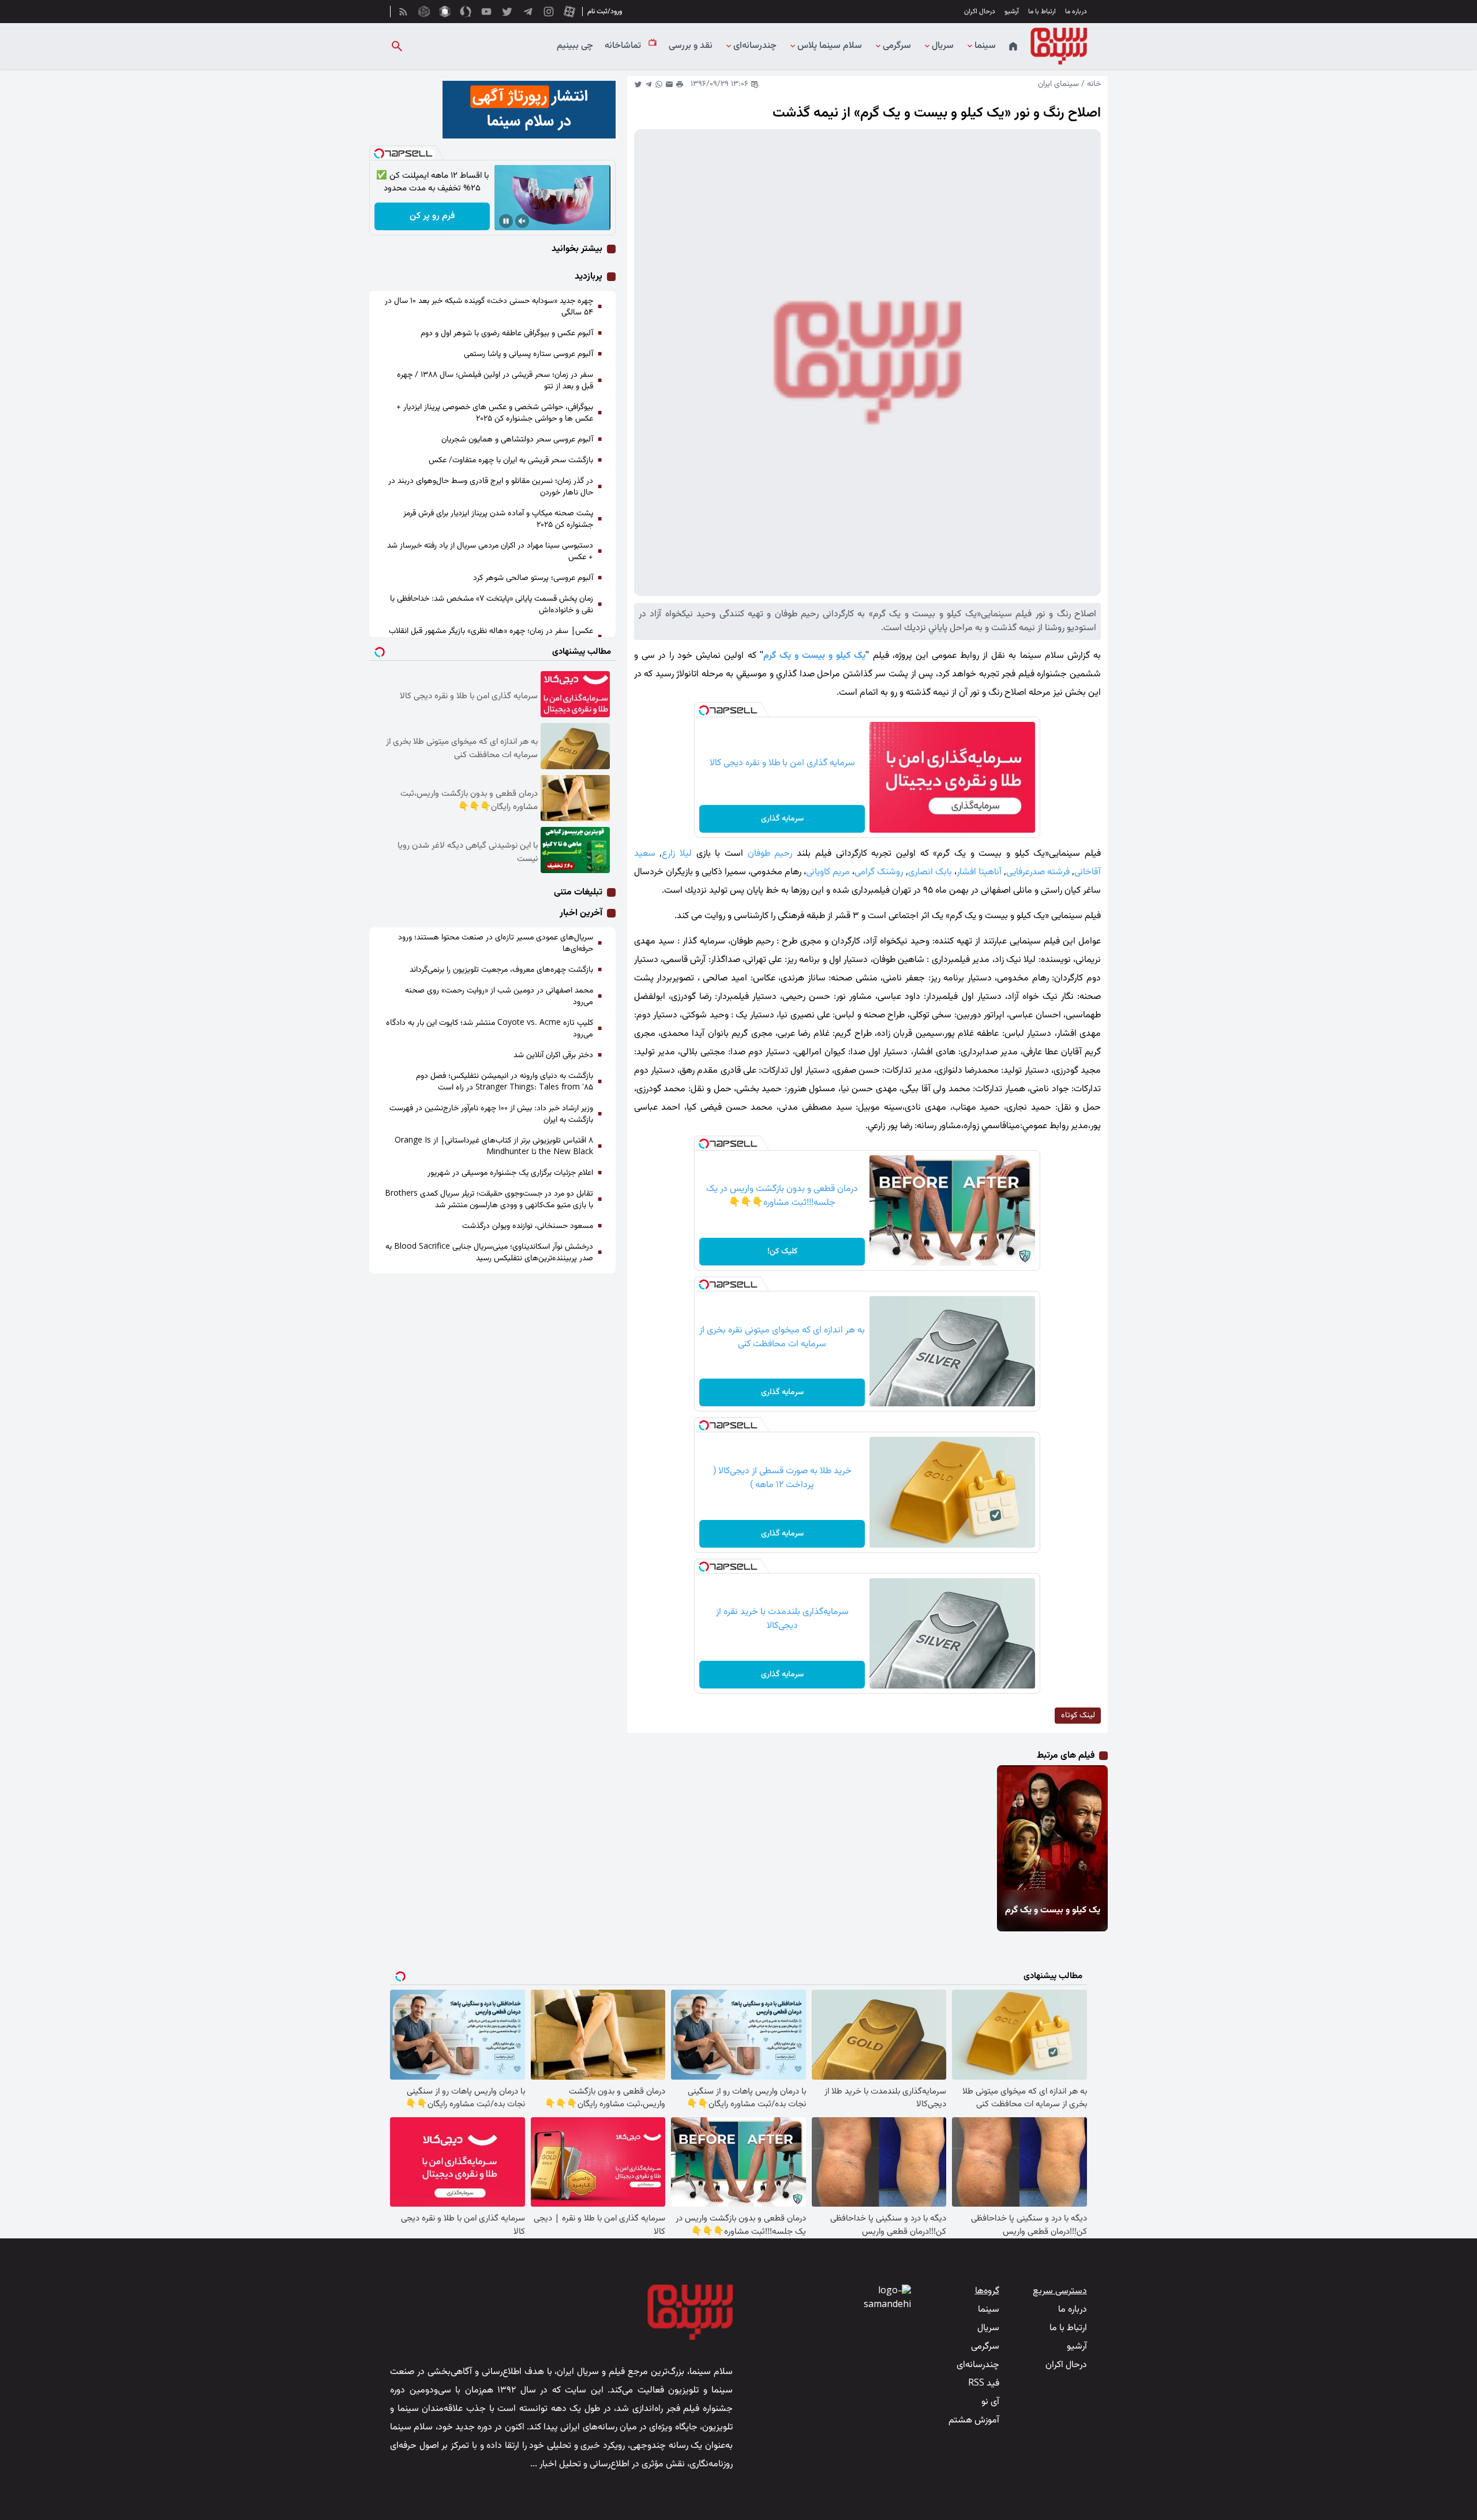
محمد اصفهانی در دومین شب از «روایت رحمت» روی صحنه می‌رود (499, 997)
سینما (985, 46)
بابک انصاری (930, 872)
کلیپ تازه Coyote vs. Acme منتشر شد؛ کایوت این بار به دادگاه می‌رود (490, 1029)
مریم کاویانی (828, 872)
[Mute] (522, 221)
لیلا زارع (677, 854)
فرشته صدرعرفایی (1038, 872)
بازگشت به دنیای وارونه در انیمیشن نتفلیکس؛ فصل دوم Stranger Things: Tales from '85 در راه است (505, 1082)
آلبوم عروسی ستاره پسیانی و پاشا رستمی (528, 354)
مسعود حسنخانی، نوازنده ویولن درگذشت (528, 1226)
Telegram (648, 84)
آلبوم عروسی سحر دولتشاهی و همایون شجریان (517, 440)
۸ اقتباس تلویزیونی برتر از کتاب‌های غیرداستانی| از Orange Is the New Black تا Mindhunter (494, 1147)
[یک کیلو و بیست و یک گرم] (1051, 1828)
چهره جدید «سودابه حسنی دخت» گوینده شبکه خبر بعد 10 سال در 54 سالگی (489, 307)
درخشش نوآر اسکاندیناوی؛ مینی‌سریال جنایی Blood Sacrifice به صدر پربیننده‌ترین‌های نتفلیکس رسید (489, 1253)
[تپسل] (704, 710)
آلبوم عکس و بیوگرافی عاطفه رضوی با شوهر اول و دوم (507, 334)
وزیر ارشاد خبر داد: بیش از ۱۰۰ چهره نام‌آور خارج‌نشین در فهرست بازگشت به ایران (491, 1114)
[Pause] (506, 221)
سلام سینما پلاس (830, 46)
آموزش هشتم (974, 2420)
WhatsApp (659, 84)
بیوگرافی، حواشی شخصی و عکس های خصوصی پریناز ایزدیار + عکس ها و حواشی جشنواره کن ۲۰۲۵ (495, 413)
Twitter (638, 84)
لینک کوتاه (1078, 1716)
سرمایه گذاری (782, 819)
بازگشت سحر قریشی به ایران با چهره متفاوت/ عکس (511, 460)
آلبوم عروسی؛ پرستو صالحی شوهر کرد (533, 578)
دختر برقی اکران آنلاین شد (553, 1055)
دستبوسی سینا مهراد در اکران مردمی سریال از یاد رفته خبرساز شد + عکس (490, 552)
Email (669, 84)
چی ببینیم (575, 46)
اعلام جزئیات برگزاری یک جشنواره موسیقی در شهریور (510, 1173)
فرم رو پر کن (432, 216)
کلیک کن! (782, 1252)
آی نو (990, 2402)
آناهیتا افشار (979, 872)
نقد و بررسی (691, 46)
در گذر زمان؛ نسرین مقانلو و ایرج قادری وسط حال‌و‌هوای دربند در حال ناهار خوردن (491, 487)
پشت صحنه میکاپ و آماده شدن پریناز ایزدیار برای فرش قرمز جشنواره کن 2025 (498, 519)
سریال (943, 46)
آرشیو (1012, 12)
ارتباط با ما (1042, 12)
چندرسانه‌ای (755, 46)
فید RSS (984, 2384)
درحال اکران (980, 12)
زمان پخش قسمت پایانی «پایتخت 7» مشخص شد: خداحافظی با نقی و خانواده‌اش (492, 605)
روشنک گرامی (879, 872)
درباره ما (1076, 12)
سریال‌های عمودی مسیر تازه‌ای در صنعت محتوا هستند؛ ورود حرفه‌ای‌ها (496, 943)
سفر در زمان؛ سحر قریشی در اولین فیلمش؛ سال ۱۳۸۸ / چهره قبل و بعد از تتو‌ (495, 381)
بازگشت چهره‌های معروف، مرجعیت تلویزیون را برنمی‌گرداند (501, 970)
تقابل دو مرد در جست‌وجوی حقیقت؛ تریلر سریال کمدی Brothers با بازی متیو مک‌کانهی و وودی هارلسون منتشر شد (489, 1200)
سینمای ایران (1058, 84)
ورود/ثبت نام (605, 12)
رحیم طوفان (770, 854)
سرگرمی (897, 46)
